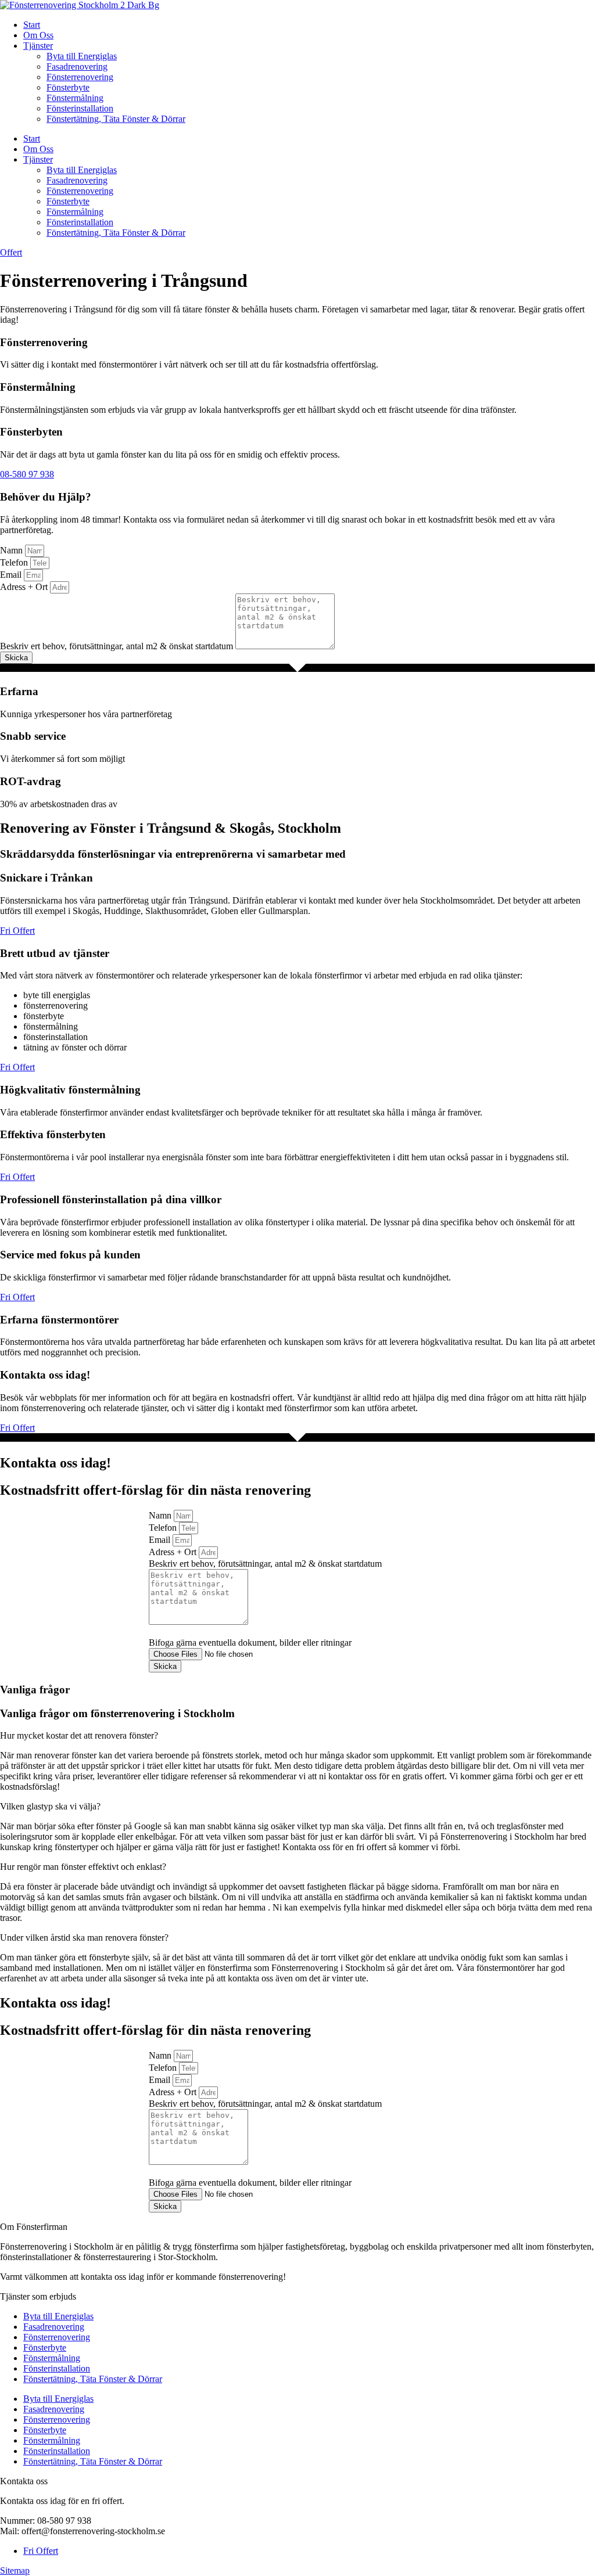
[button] (297, 1736)
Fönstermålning (75, 98)
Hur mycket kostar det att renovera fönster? (79, 1735)
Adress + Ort (25, 587)
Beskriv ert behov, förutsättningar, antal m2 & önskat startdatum (118, 646)
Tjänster (38, 46)
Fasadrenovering (77, 66)
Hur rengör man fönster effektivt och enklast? (83, 1867)
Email (12, 575)
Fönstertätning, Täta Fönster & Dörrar (116, 119)
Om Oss (38, 35)
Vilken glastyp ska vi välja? (50, 1806)
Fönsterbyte (68, 87)
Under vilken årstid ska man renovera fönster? (84, 1938)
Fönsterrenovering (80, 77)
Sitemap (15, 2570)
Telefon (15, 562)
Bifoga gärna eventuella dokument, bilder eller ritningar (250, 1643)
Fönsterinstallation (80, 108)
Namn (12, 550)
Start (32, 25)
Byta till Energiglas (82, 56)
